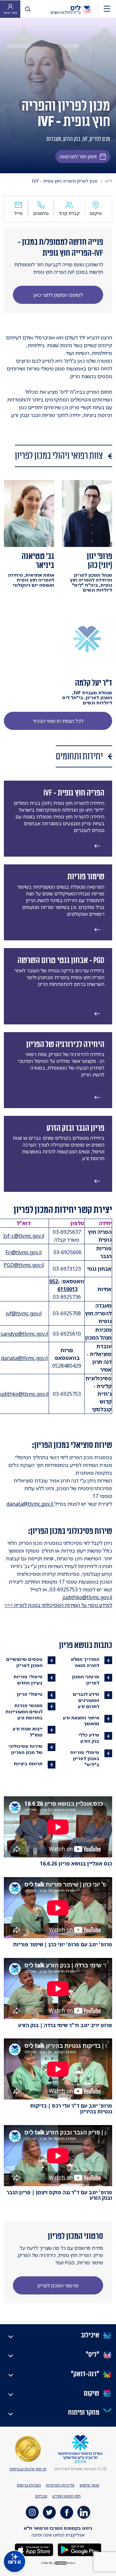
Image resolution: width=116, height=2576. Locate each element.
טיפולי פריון (30, 1694)
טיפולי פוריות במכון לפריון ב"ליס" (85, 1758)
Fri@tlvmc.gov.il (24, 1252)
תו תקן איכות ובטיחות (28, 2469)
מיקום (96, 213)
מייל (18, 213)
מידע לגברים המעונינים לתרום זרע (86, 1700)
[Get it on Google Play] (79, 2549)
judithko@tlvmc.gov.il (87, 1597)
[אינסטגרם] (32, 2512)
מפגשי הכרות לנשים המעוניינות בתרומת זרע (24, 1711)
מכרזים (41, 2496)
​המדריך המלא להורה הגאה (85, 1662)
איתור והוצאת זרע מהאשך (81, 1721)
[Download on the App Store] (34, 2549)
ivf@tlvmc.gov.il (24, 1313)
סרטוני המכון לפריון (86, 1680)
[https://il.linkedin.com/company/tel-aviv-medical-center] (84, 2512)
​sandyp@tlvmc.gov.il (24, 1334)
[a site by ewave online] (58, 2563)
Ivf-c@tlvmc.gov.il (24, 1236)
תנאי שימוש (89, 2485)
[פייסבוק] (67, 2512)
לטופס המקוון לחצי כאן (58, 295)
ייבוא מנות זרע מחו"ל (28, 1732)
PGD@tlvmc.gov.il (24, 1265)
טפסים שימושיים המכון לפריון (24, 1662)
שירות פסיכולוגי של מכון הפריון (25, 1749)
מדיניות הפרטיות (60, 2485)
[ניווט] (107, 9)
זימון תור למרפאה (78, 156)
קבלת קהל (69, 213)
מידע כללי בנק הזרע (89, 1738)
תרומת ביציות (28, 1764)
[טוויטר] (49, 2512)
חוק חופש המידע (66, 2496)
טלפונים (41, 213)
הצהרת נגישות (29, 2485)
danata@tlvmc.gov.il (24, 1358)
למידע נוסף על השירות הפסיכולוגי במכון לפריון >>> (58, 1605)
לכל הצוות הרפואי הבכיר (58, 721)
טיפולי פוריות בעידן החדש (28, 1680)
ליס (109, 181)
